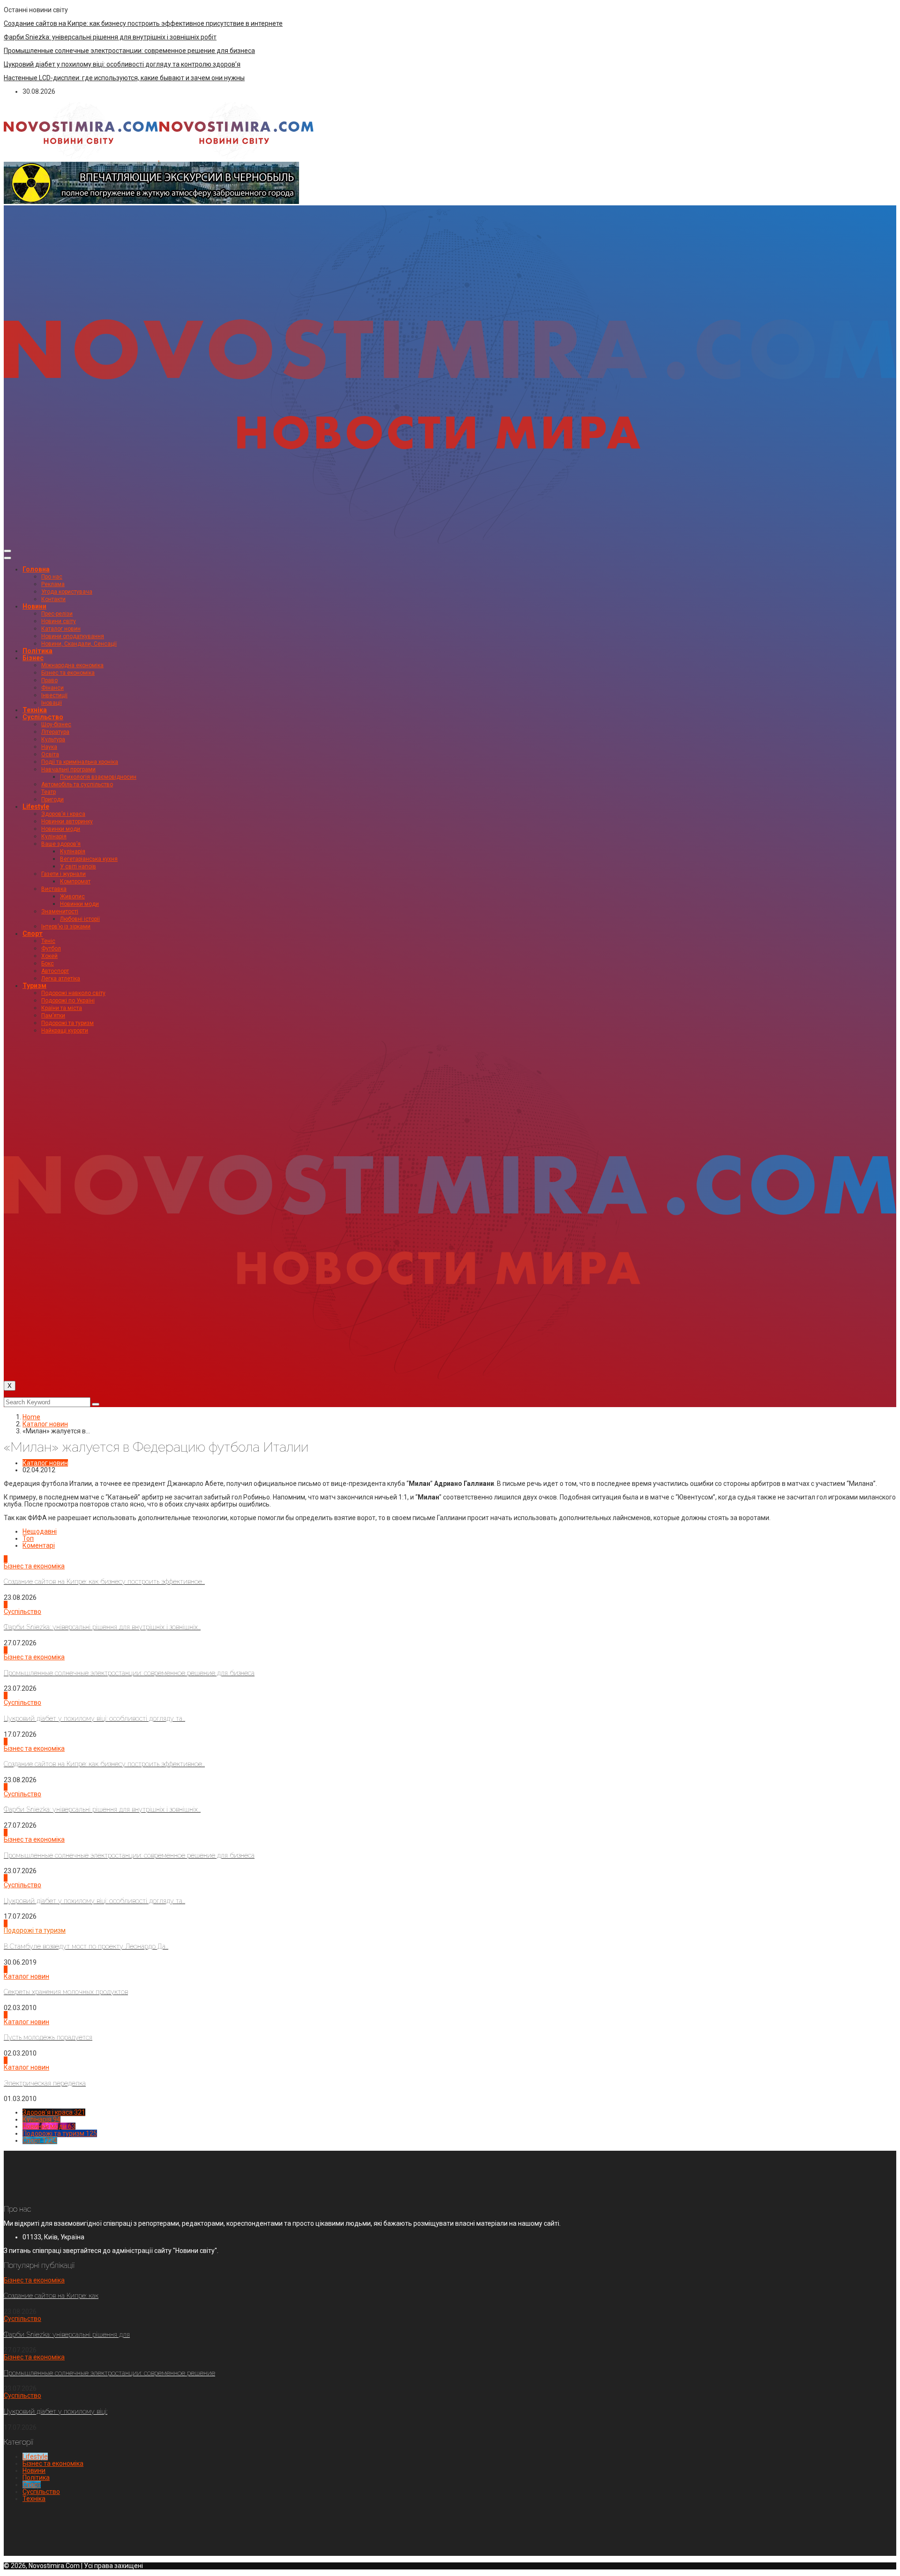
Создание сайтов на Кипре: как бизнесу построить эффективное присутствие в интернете (143, 23)
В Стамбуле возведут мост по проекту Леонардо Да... (86, 1946)
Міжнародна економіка (72, 665)
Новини (34, 606)
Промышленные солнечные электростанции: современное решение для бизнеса (129, 51)
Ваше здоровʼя (61, 844)
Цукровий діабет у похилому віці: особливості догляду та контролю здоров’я (122, 64)
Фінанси (52, 688)
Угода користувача (67, 592)
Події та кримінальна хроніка (80, 762)
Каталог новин (61, 629)
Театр (49, 792)
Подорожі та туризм (67, 1023)
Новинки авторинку (67, 821)
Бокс (48, 964)
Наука (49, 747)
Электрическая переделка (45, 2083)
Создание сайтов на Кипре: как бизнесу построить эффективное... (104, 1582)
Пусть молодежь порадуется (48, 2037)
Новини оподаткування (73, 636)
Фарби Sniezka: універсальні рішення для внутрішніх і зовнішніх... (102, 1627)
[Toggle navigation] (7, 551)
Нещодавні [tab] (40, 1531)
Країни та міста (62, 1008)
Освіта (50, 754)
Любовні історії (80, 919)
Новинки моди (61, 829)
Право (49, 680)
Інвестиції (54, 695)
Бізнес (33, 658)
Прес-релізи (57, 614)
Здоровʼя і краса (63, 814)
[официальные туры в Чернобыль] (151, 202)
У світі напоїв (78, 866)
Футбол (51, 949)
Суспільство (43, 717)
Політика (37, 651)
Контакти (53, 599)
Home (31, 1417)
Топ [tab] (28, 1538)
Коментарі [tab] (39, 1545)
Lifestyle (36, 806)
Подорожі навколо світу (73, 993)
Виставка (54, 889)
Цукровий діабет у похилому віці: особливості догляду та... (94, 1718)
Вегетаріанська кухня (89, 859)
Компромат (75, 881)
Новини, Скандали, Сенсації (79, 644)
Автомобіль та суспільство (77, 784)
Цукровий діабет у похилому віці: (56, 2411)
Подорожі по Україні (68, 1001)
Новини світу (59, 621)
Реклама (53, 584)
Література (55, 732)
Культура (53, 739)
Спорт (33, 934)
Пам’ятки (53, 1016)
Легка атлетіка (61, 979)
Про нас (52, 577)
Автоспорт (55, 971)
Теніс (48, 941)
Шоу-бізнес (56, 724)
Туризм (34, 986)
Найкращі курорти (65, 1031)
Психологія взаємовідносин (98, 777)
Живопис (72, 896)
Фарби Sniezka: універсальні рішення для (67, 2335)
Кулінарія (54, 836)
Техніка (35, 710)
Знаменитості (60, 911)
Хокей (49, 956)
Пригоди (52, 799)
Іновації (52, 703)
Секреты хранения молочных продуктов (66, 1992)
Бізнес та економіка (68, 673)
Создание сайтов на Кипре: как (51, 2296)
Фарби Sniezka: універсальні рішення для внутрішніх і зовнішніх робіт (110, 37)
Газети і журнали (64, 874)
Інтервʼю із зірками (66, 926)
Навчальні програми (68, 769)
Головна (36, 569)
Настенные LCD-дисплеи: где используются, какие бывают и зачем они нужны (124, 78)
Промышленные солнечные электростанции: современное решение (109, 2373)
